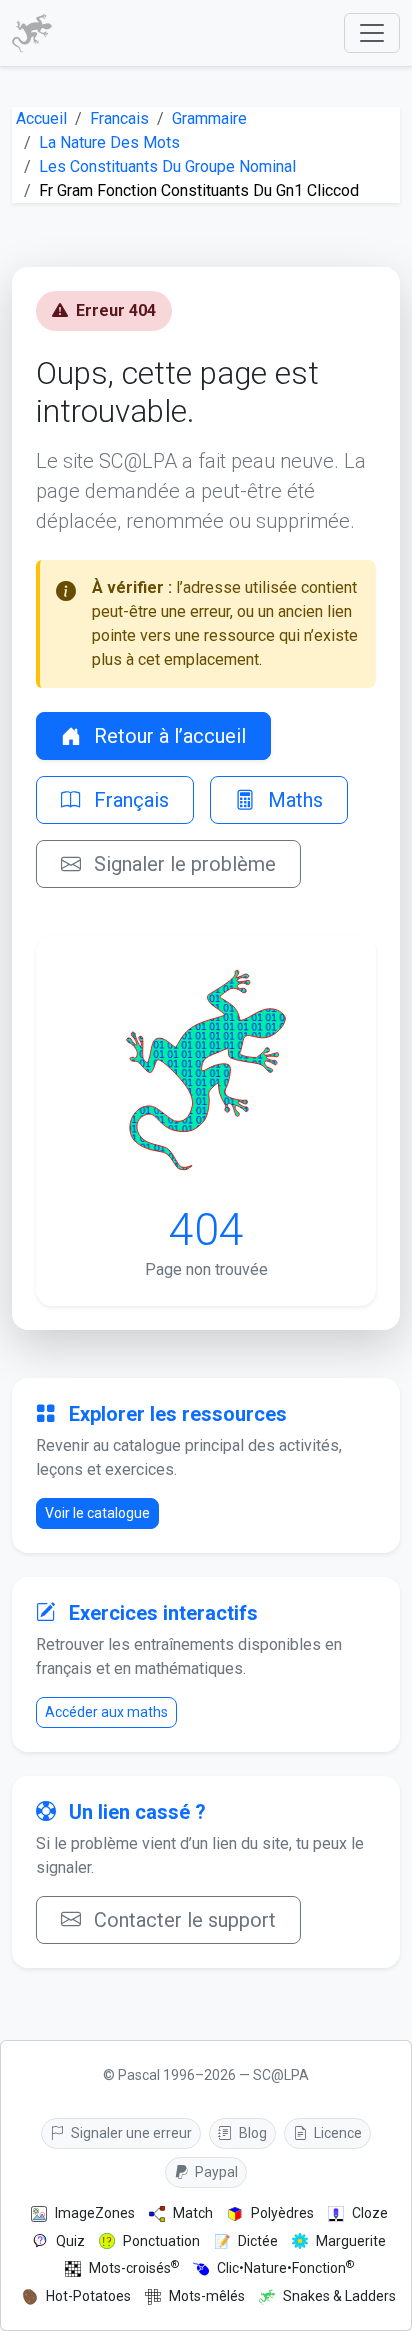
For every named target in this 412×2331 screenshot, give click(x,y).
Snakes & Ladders (339, 2296)
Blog (251, 2133)
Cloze (370, 2213)
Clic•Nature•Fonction (285, 2267)
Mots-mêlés (207, 2296)
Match (193, 2213)
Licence (336, 2133)
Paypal (215, 2172)
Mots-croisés (134, 2267)
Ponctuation (161, 2241)
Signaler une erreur (130, 2133)
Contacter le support (182, 1920)
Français (129, 800)
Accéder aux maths (106, 1712)
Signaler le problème (182, 864)
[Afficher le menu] (372, 33)
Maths (293, 800)
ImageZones (95, 2213)
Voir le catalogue (97, 1513)
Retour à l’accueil (167, 736)
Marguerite (351, 2241)
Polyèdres (282, 2213)
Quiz (70, 2241)
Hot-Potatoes (88, 2296)
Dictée (258, 2241)
